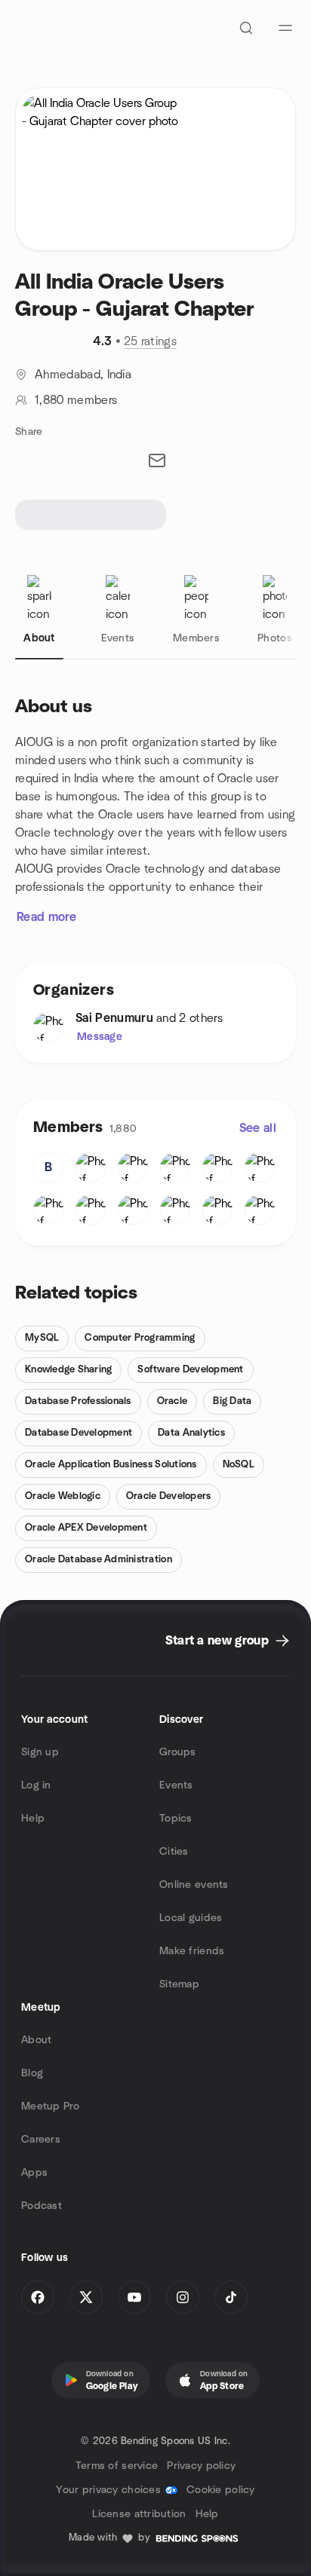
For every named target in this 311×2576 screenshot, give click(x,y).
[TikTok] (231, 2297)
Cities (174, 1852)
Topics (176, 1819)
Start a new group (217, 1641)
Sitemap (179, 1984)
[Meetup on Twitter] (86, 2297)
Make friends (192, 1951)
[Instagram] (183, 2297)
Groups (178, 1752)
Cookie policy (221, 2490)
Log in (36, 1785)
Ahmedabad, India (83, 375)
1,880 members (76, 400)
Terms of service (117, 2466)
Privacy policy (201, 2466)
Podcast (42, 2206)
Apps (34, 2173)
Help (33, 1819)
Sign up (40, 1752)
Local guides (191, 1918)
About (36, 2040)
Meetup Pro (50, 2106)
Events (176, 1785)
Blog (32, 2073)
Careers (41, 2140)
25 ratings (150, 341)
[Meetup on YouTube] (134, 2297)
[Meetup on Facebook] (38, 2297)
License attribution (139, 2514)
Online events (194, 1885)
